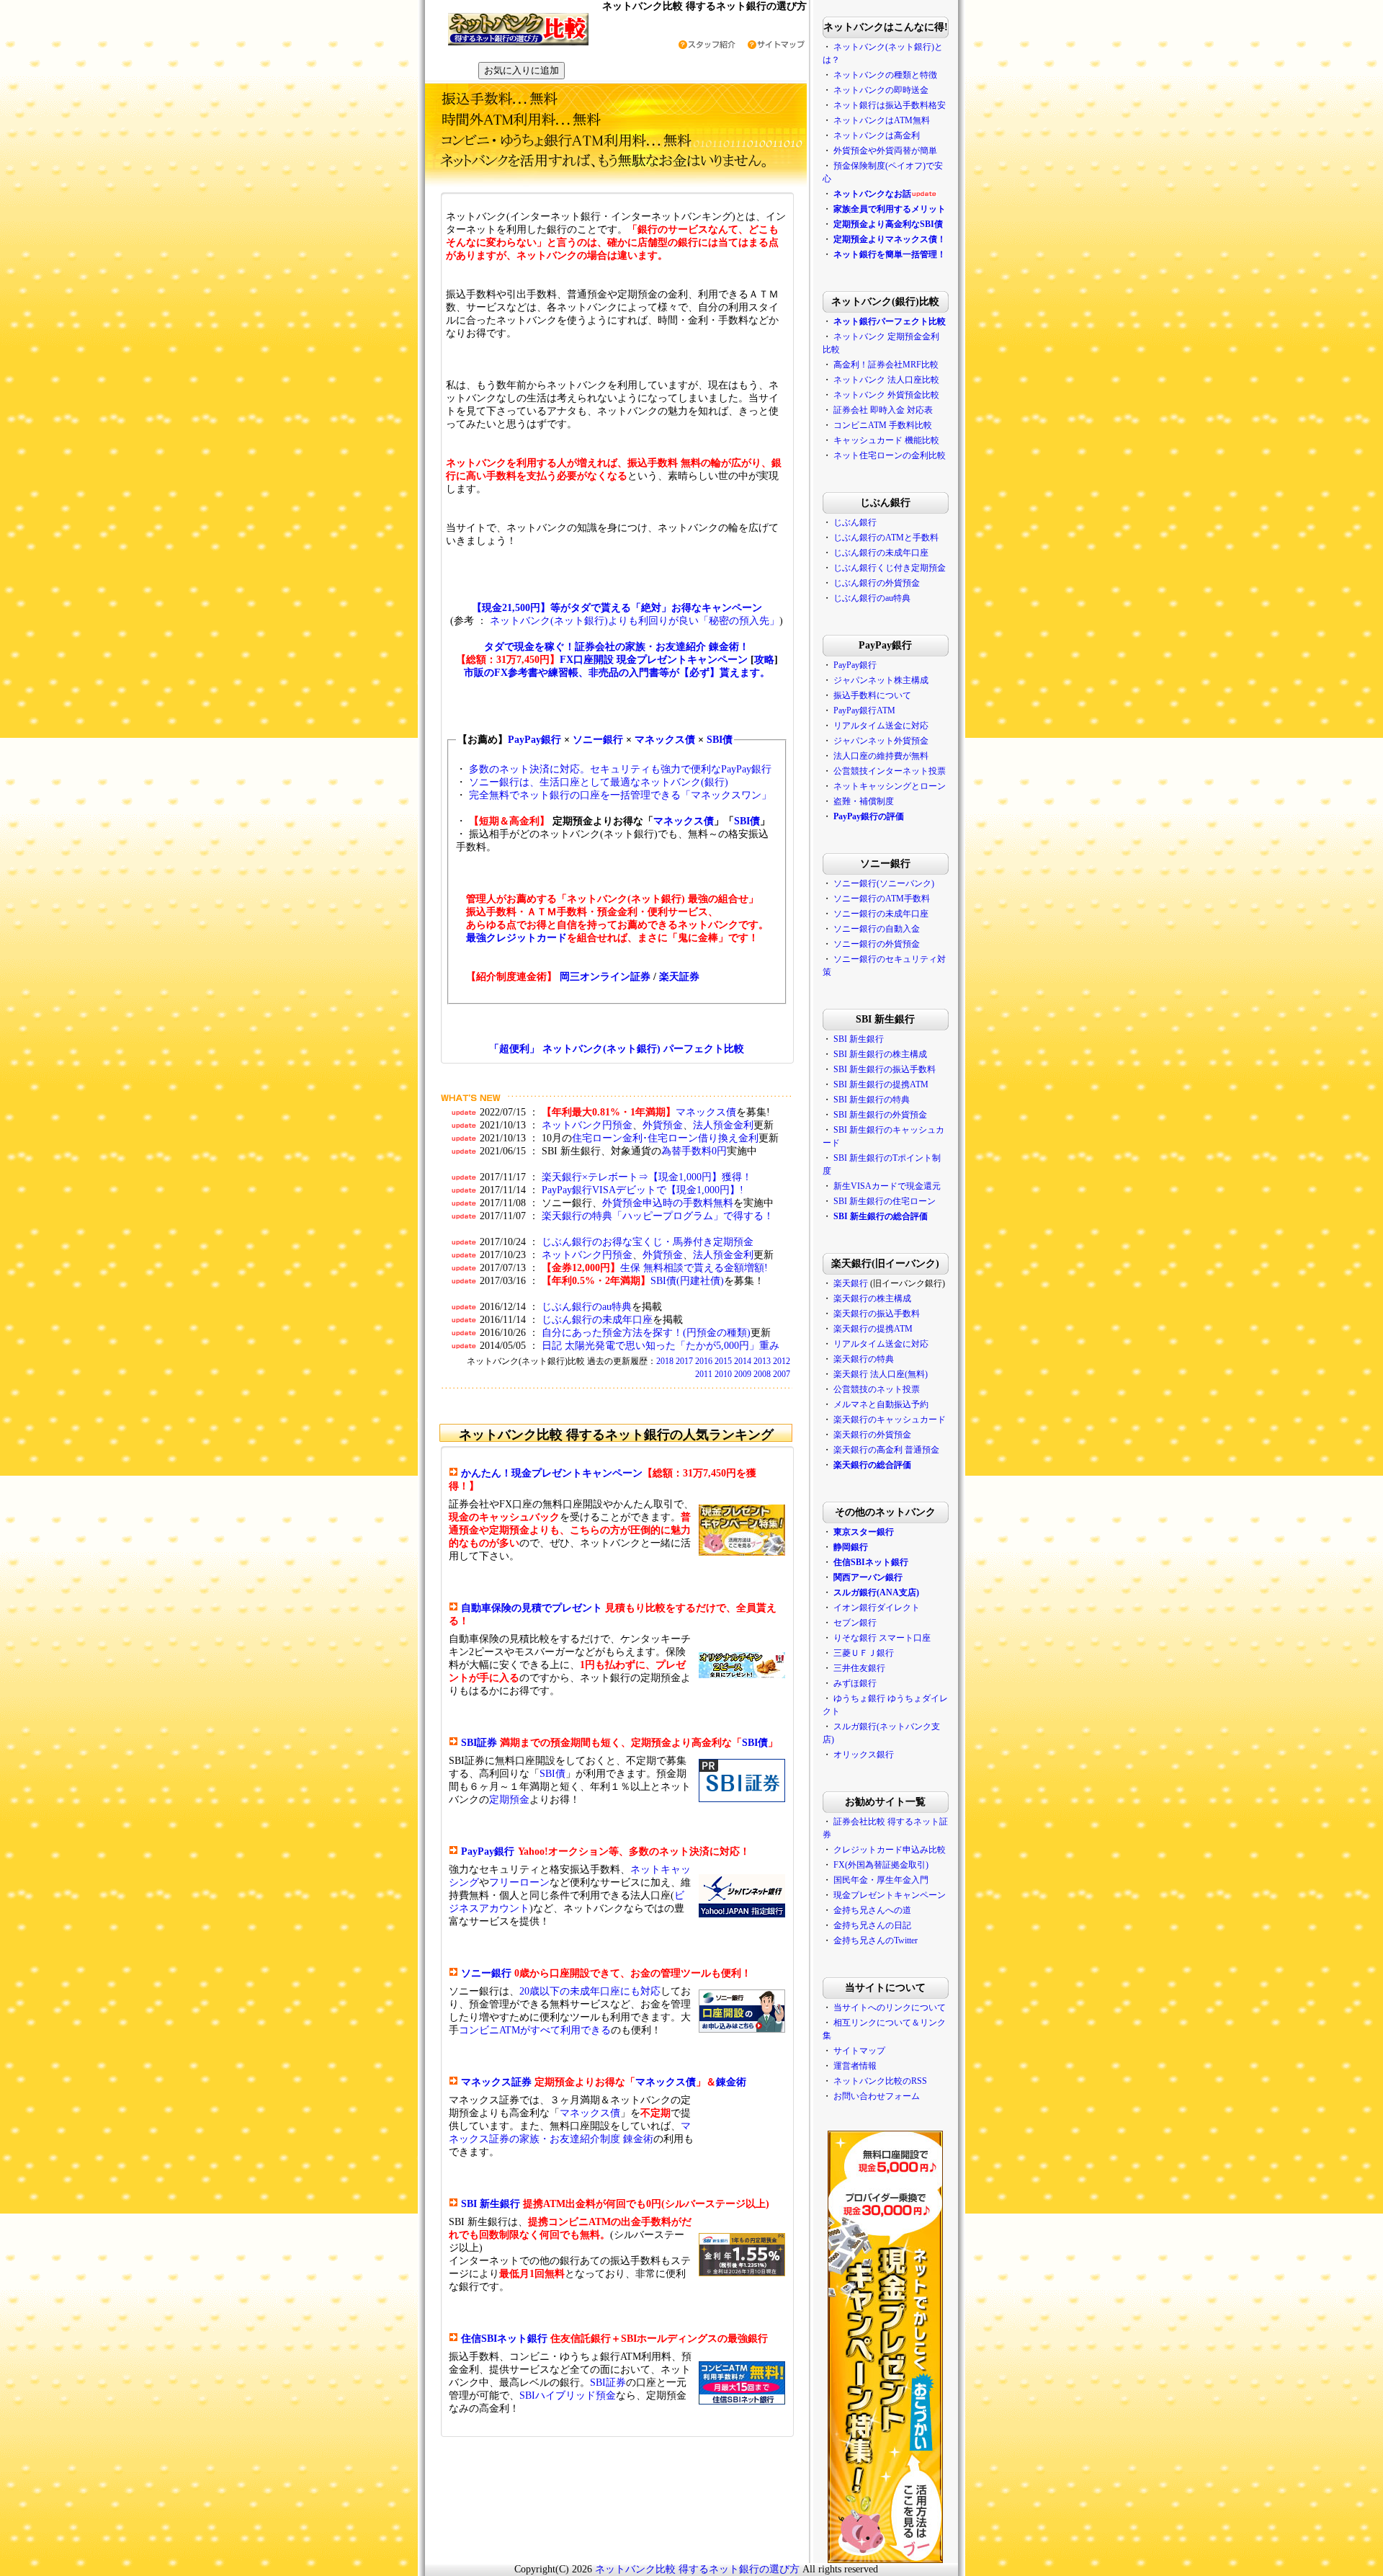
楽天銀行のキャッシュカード (890, 1420)
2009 (743, 1374)
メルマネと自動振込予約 (881, 1404)
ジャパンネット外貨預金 (881, 741)
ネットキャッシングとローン (890, 786)
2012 (782, 1361)
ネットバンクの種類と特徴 (885, 75)
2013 (762, 1361)
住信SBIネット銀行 (504, 2339)
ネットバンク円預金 (587, 1125)
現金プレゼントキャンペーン (889, 1895)
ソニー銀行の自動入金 (877, 929)
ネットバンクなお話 (872, 194)
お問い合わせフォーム (877, 2096)
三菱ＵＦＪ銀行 (864, 1653)
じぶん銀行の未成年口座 (597, 1320)
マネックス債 (665, 740)
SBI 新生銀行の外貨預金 (880, 1115)
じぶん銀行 (855, 522)
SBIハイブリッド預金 (568, 2395)
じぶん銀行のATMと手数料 (886, 538)
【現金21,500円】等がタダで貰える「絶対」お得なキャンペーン (617, 608)
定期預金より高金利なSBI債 (888, 224)
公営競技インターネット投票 (890, 771)
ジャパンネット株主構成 (881, 680)
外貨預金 (663, 1125)
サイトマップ (859, 2051)
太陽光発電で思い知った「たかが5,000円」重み (672, 1346)
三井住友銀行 (859, 1668)
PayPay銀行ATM (864, 710)
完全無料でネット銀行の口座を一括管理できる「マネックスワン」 (620, 795)
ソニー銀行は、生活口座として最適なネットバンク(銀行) (599, 782)
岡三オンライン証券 (605, 977)
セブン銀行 (855, 1623)
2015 (723, 1361)
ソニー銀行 (598, 740)
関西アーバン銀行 (868, 1577)
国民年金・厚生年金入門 (881, 1880)
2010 (723, 1374)
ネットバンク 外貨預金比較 (886, 395)
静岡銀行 (851, 1547)
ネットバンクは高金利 (877, 135)
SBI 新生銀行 (491, 2204)
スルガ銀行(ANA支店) (876, 1592)
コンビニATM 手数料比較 (883, 425)
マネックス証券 (496, 2082)
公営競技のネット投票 (877, 1389)
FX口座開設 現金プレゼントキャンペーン (654, 660)
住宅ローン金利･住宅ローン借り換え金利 (665, 1138)
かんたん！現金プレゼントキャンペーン (552, 1473)
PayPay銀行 (534, 740)
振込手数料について (872, 695)
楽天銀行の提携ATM (873, 1329)
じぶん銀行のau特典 (587, 1307)
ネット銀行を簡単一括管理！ (890, 254)
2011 (704, 1374)
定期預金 (509, 1800)
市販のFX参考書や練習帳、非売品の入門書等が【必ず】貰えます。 (617, 673)
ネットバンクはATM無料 (882, 120)
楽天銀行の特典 (864, 1359)
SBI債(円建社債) (687, 1281)
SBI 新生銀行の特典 (872, 1100)
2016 (704, 1361)
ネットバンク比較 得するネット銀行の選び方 (697, 2569)
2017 (684, 1361)
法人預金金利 (723, 1125)
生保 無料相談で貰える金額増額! (694, 1268)
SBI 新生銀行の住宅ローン (885, 1201)
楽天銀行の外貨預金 (872, 1435)
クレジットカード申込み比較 (890, 1850)
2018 (665, 1361)
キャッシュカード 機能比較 (886, 440)
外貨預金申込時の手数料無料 (668, 1203)
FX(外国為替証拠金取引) (881, 1865)
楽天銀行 (851, 1283)
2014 (743, 1361)
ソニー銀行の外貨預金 (877, 944)
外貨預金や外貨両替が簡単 (885, 151)
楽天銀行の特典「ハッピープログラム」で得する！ (658, 1216)
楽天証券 (679, 977)
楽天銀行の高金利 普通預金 (886, 1450)
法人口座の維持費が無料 (881, 756)
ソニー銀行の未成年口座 (881, 914)
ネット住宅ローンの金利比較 (890, 455)
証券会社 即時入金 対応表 (883, 410)
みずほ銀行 (855, 1683)
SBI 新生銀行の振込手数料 (885, 1069)
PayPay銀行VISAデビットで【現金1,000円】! (643, 1190)
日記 (552, 1346)
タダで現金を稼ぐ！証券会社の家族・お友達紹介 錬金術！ (617, 647)
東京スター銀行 (864, 1532)
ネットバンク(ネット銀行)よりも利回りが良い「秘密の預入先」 (635, 621)
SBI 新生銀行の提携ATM (881, 1084)
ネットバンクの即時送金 (881, 90)
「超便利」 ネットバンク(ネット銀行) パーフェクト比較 (617, 1049)
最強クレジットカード (516, 938)
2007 (782, 1374)
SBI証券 (479, 1743)
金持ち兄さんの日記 (872, 1925)
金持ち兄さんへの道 (872, 1910)
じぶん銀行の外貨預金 (877, 583)
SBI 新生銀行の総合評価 (881, 1216)
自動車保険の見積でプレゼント (532, 1608)
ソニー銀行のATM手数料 (882, 899)
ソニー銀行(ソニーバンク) (884, 883)
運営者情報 (855, 2066)
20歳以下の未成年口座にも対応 (590, 1991)
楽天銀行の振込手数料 (877, 1314)
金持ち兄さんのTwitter (876, 1940)
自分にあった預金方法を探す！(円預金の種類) (646, 1333)
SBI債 (720, 740)
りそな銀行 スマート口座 (882, 1638)
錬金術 (731, 2082)
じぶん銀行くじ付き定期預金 (890, 568)
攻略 (764, 660)
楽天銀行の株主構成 (872, 1298)
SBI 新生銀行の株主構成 (880, 1054)
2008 (762, 1374)
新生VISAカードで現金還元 (887, 1186)
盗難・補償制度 (864, 801)
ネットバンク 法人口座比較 (886, 380)
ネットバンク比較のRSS (880, 2081)
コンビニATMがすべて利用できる (535, 2030)
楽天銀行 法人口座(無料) (881, 1374)
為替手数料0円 (694, 1151)
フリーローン (519, 1882)
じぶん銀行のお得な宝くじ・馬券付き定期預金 (648, 1242)
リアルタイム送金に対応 (881, 726)
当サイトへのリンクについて (890, 2007)
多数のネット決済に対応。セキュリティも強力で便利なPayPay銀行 (620, 769)
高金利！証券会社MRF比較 (886, 365)
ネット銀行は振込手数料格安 (890, 105)
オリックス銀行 (864, 1755)
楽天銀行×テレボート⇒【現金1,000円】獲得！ (647, 1177)
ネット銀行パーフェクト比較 (890, 321)
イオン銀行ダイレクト (877, 1608)
